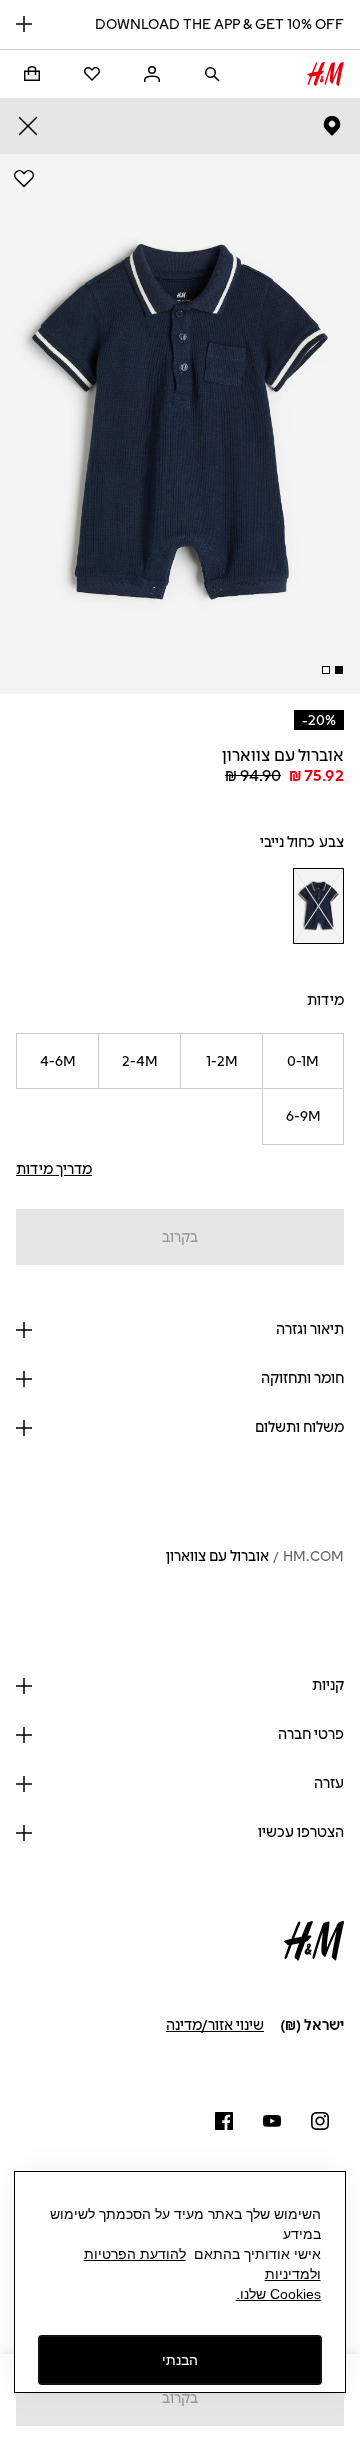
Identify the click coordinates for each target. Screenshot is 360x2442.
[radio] (318, 906)
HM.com (313, 1556)
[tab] (339, 670)
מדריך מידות (54, 1169)
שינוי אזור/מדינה (215, 2025)
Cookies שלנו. (278, 2294)
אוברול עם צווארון (217, 1556)
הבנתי (180, 2360)
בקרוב (180, 1237)
